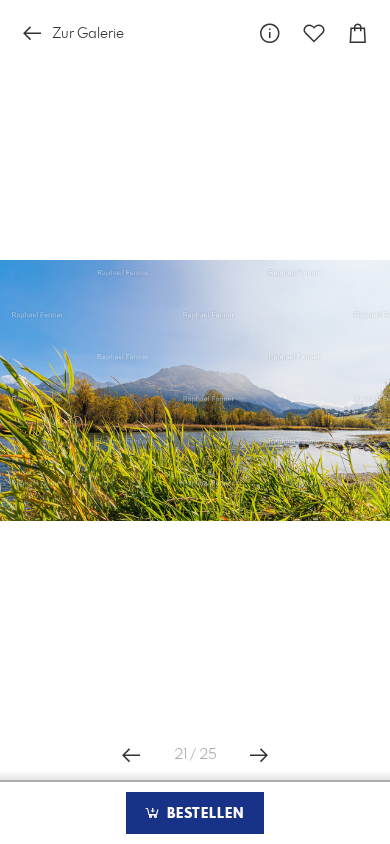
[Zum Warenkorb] (358, 33)
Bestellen (203, 814)
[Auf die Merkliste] (314, 33)
